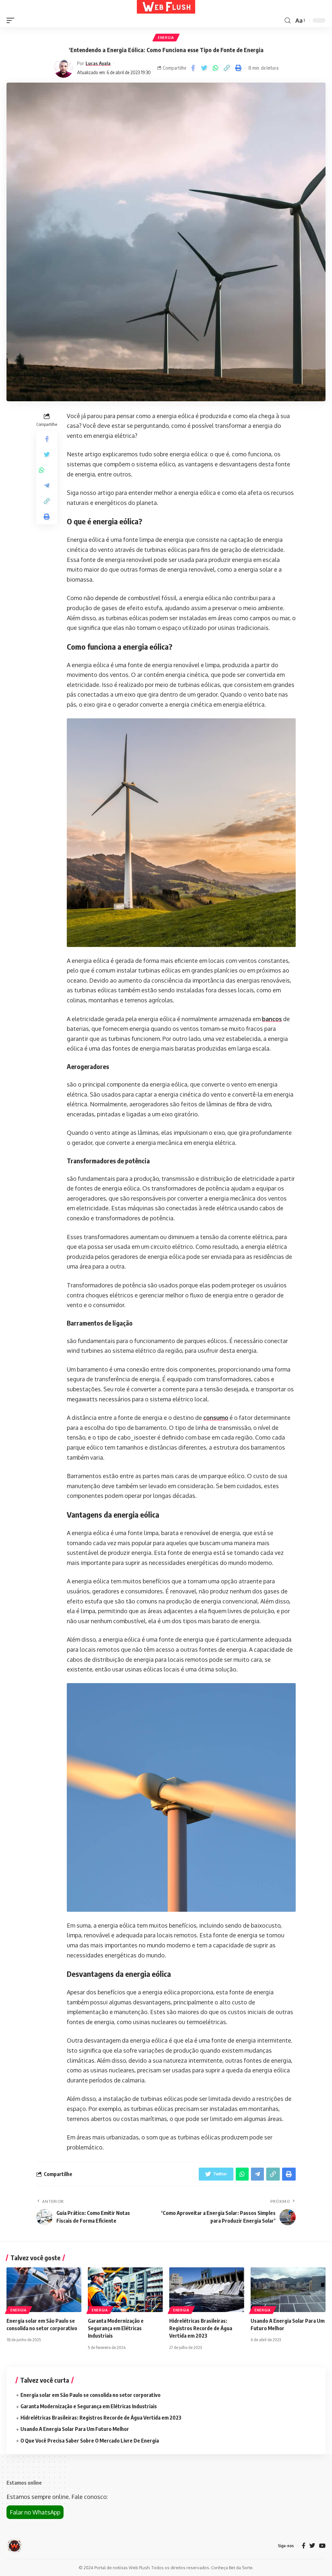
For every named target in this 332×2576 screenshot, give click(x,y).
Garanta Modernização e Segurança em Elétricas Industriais (116, 2328)
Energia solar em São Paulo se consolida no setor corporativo (90, 2395)
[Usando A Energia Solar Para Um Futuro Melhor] (288, 2290)
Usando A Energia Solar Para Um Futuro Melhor (75, 2429)
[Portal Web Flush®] (166, 7)
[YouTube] (322, 2546)
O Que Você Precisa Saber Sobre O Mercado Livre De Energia (90, 2441)
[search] (288, 21)
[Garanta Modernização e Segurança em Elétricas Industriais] (125, 2290)
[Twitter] (312, 2546)
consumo (216, 1418)
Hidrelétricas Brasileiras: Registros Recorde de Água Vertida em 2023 (201, 2328)
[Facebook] (304, 2546)
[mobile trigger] (12, 20)
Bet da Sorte (241, 2568)
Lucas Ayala (98, 63)
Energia (166, 38)
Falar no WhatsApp (35, 2512)
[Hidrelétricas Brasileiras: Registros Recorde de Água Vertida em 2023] (207, 2290)
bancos (272, 1019)
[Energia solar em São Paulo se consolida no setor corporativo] (44, 2290)
